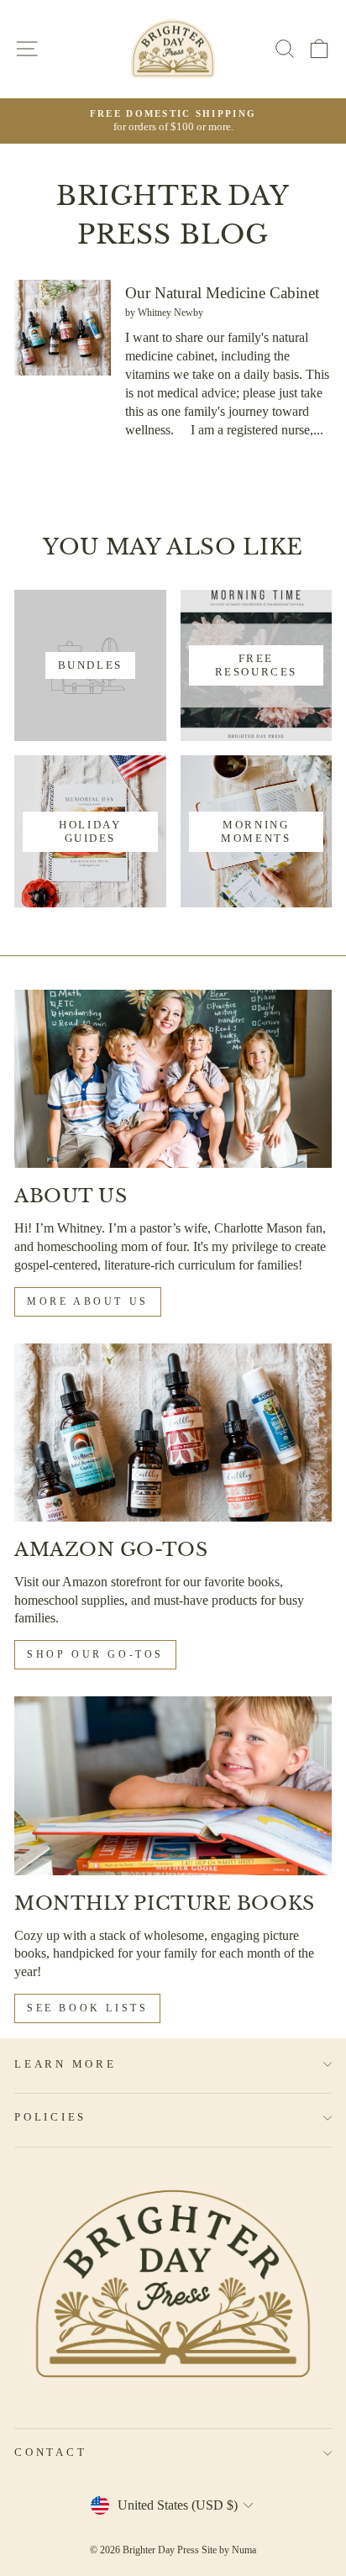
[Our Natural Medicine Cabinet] (63, 328)
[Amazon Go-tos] (173, 1433)
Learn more (66, 2064)
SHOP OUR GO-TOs (95, 1654)
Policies (50, 2117)
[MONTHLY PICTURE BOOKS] (173, 1786)
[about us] (173, 1079)
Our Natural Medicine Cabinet (222, 293)
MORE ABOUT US (88, 1301)
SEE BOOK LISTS (87, 2008)
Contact (50, 2452)
